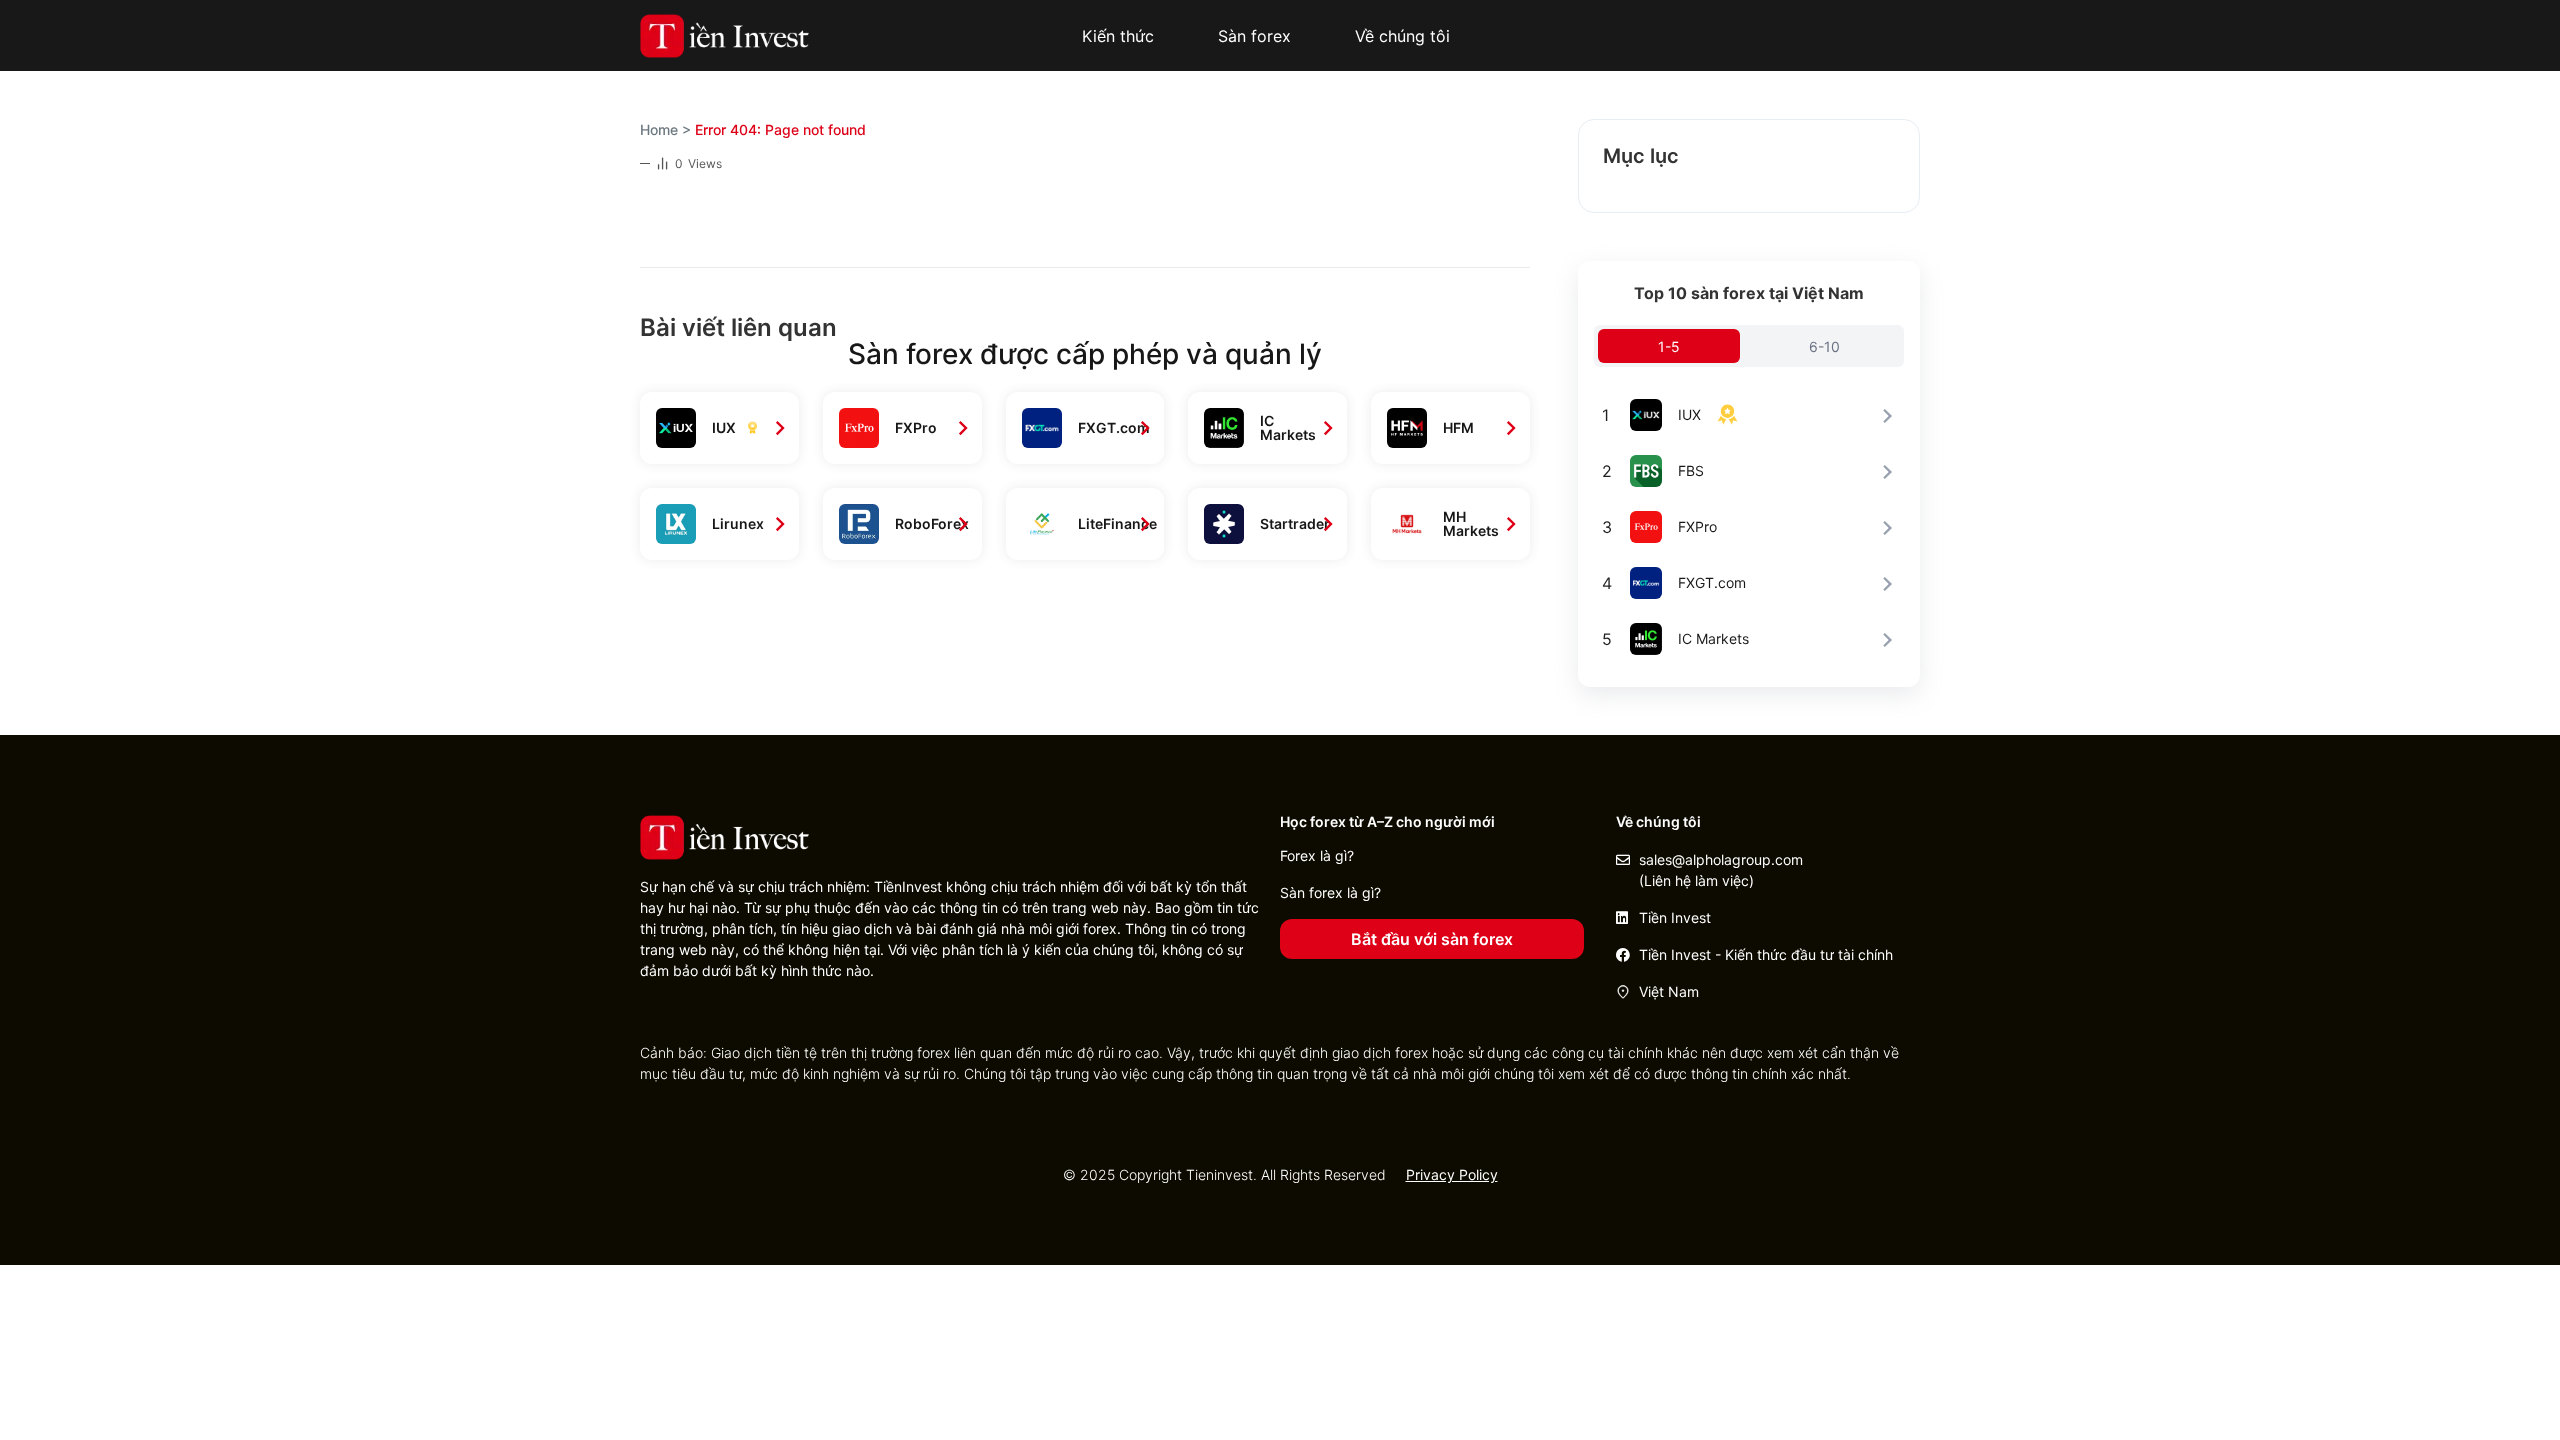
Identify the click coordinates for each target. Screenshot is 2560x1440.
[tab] (1669, 346)
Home (659, 129)
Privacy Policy (1452, 1174)
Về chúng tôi (1402, 36)
